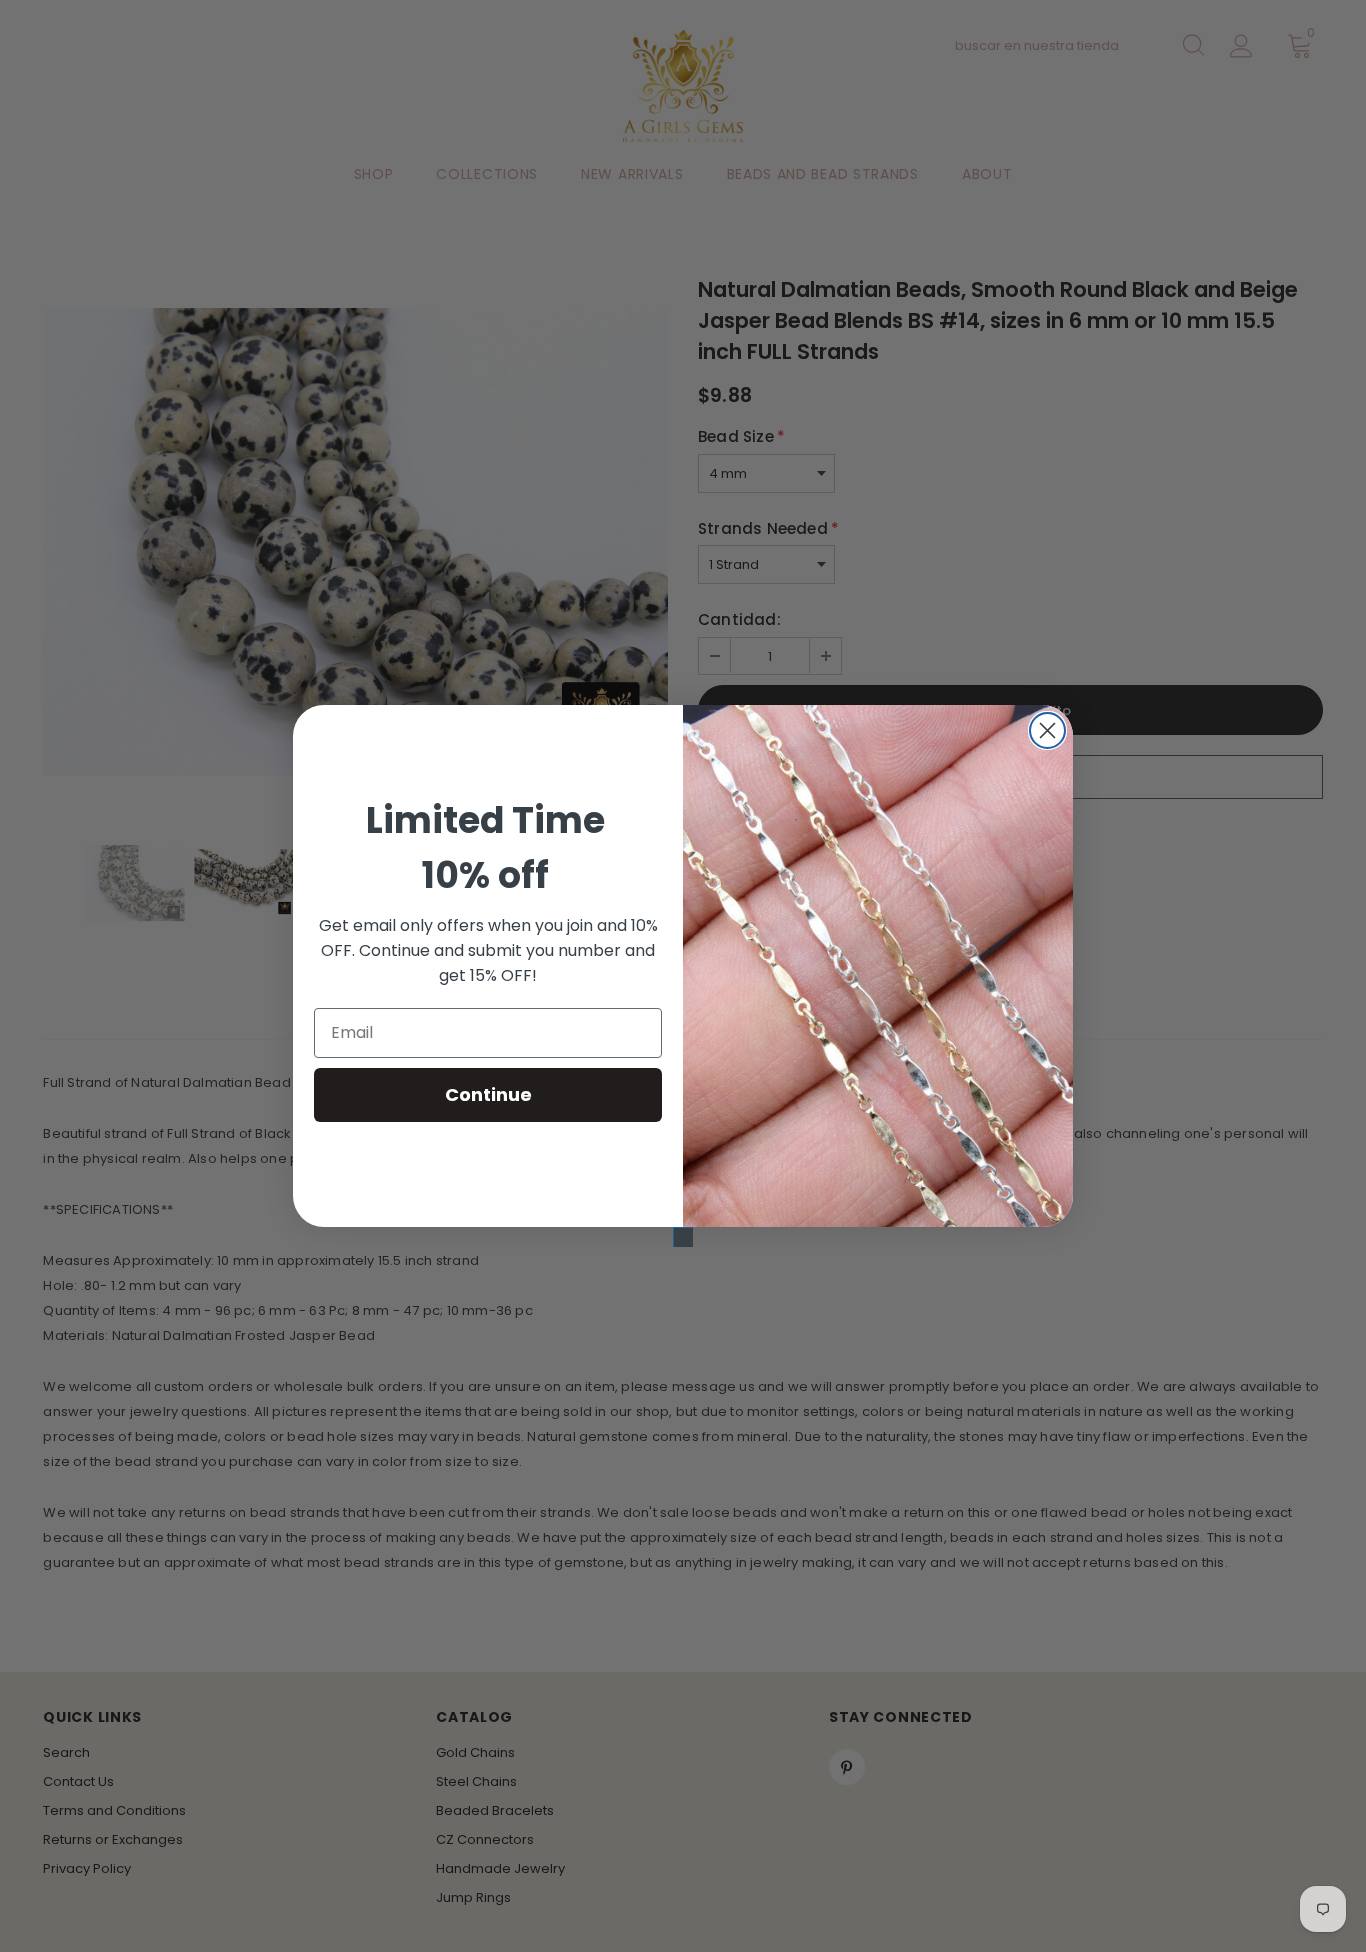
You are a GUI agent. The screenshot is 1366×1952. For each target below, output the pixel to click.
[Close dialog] (1047, 730)
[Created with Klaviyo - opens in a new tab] (683, 1237)
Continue (488, 1094)
